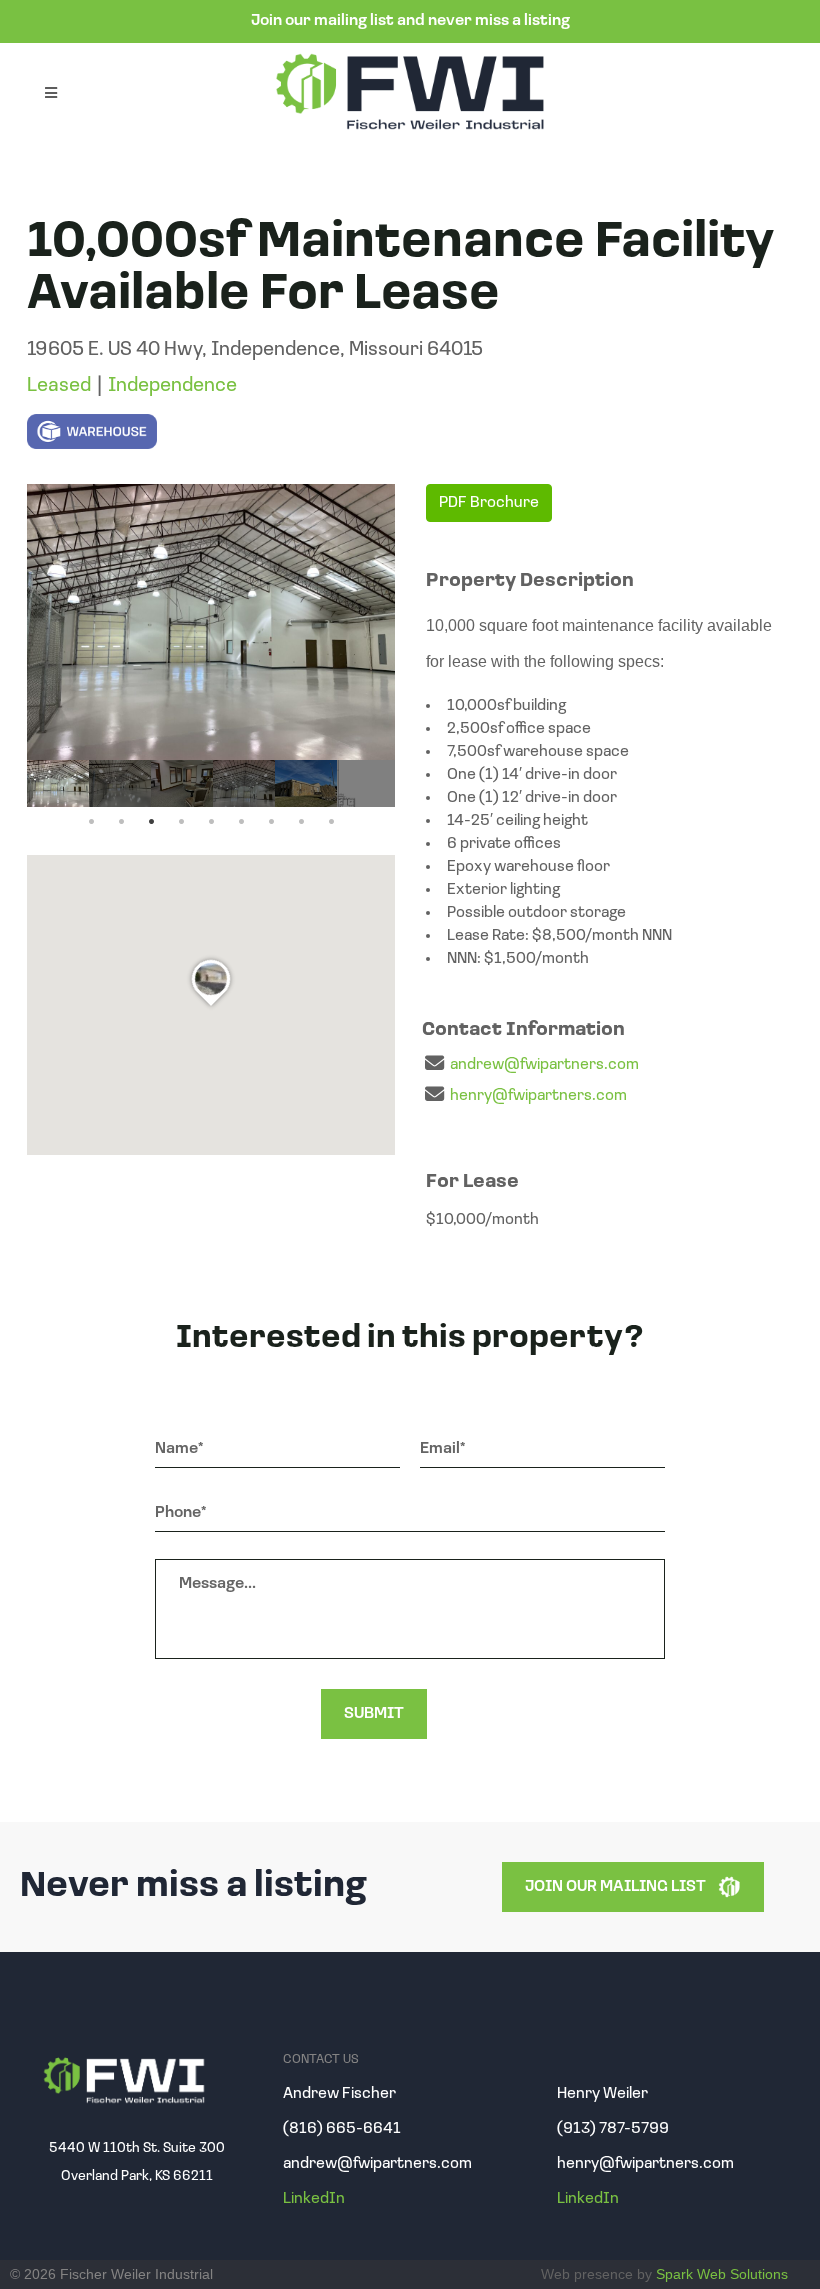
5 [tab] (211, 822)
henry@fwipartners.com (538, 1096)
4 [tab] (181, 822)
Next (375, 783)
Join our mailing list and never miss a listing (410, 21)
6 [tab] (241, 822)
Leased (59, 386)
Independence (172, 386)
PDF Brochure (489, 503)
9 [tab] (331, 822)
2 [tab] (121, 822)
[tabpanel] (58, 783)
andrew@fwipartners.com (544, 1065)
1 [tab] (91, 822)
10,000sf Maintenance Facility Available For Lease (400, 269)
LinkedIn (314, 2199)
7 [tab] (271, 822)
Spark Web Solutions (722, 2274)
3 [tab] (151, 822)
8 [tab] (301, 822)
